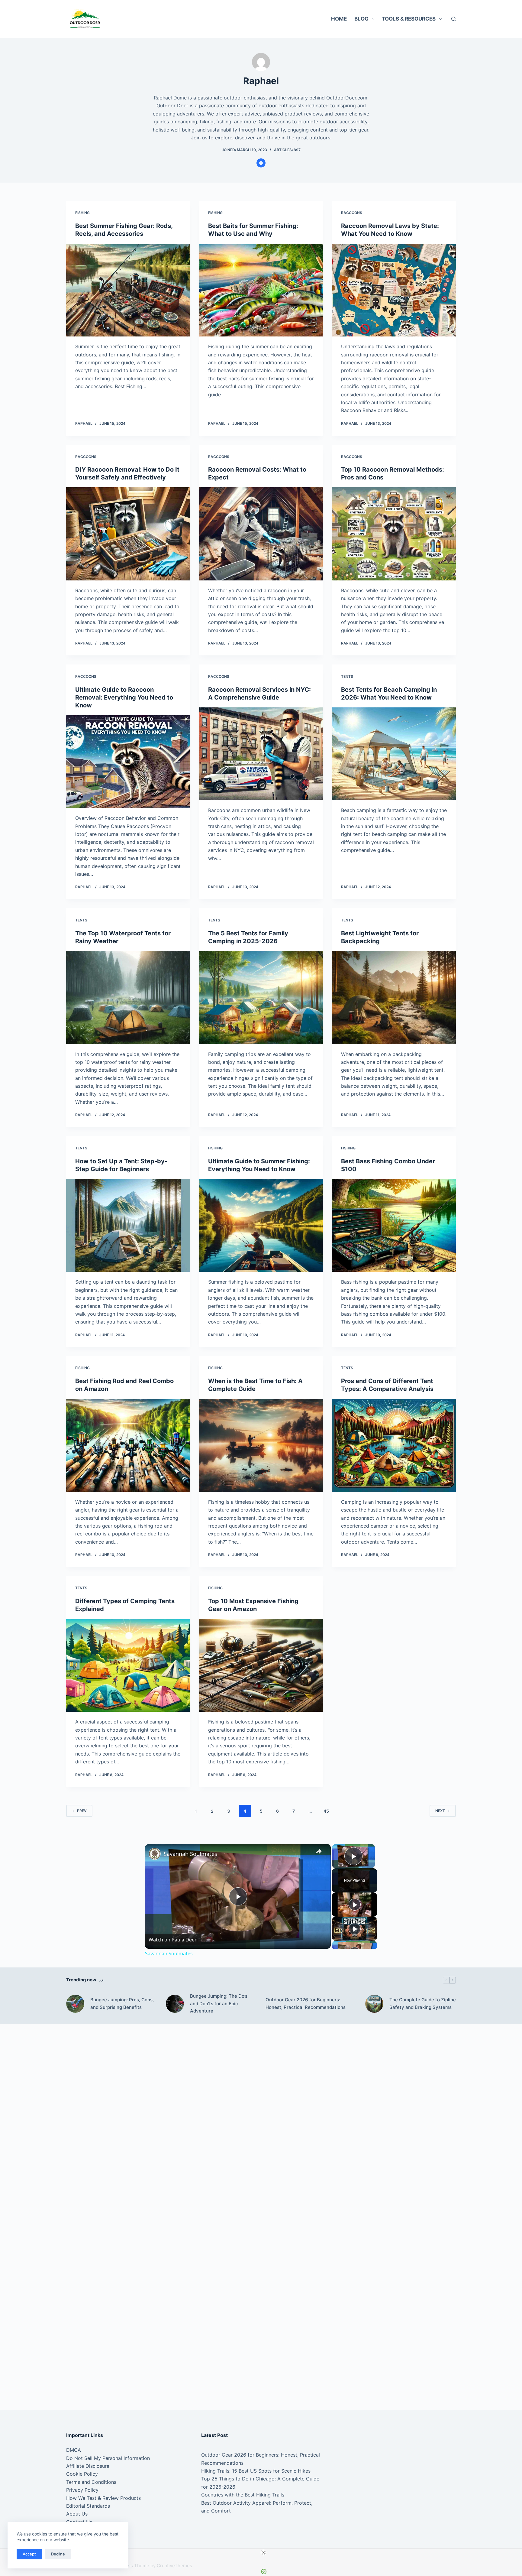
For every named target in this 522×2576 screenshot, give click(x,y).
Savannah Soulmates (190, 1854)
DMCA (74, 2450)
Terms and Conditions (91, 2482)
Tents (347, 676)
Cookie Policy (82, 2474)
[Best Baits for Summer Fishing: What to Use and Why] (261, 290)
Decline (58, 2554)
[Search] (454, 19)
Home (339, 19)
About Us (77, 2514)
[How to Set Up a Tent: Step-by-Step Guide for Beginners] (128, 1226)
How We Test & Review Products (103, 2498)
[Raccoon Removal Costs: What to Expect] (261, 534)
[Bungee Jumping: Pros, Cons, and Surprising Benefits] (75, 2004)
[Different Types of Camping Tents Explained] (128, 1665)
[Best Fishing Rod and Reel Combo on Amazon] (128, 1445)
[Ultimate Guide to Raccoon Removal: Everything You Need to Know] (128, 762)
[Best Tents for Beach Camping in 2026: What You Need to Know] (394, 754)
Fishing (82, 213)
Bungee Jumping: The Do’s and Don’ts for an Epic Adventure (219, 2004)
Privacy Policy (82, 2490)
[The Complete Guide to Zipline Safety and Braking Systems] (374, 2004)
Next (440, 1811)
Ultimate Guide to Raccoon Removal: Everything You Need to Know (124, 697)
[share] (319, 1851)
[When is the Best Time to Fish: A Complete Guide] (261, 1445)
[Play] (355, 1905)
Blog (361, 19)
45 (326, 1811)
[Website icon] (261, 163)
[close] (263, 2552)
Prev (82, 1811)
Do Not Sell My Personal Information (108, 2458)
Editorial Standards (88, 2506)
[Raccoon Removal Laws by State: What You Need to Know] (394, 290)
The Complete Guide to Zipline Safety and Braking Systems (423, 2003)
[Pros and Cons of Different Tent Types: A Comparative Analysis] (394, 1445)
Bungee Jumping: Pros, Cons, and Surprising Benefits (122, 2003)
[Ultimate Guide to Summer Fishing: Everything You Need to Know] (261, 1226)
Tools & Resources (409, 19)
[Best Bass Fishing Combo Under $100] (394, 1226)
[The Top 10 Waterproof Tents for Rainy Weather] (128, 998)
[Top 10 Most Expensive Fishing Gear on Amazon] (261, 1665)
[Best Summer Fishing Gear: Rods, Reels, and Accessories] (128, 290)
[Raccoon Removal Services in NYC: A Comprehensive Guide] (261, 754)
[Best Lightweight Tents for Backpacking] (394, 998)
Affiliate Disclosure (88, 2466)
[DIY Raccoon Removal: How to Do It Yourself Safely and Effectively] (128, 534)
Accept (29, 2554)
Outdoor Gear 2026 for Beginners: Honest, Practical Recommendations (306, 2003)
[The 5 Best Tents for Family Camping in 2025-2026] (261, 998)
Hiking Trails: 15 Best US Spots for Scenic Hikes (256, 2471)
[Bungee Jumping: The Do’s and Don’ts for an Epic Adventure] (175, 2004)
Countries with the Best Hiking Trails (243, 2495)
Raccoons (352, 213)
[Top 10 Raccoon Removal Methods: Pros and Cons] (394, 534)
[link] (155, 1854)
